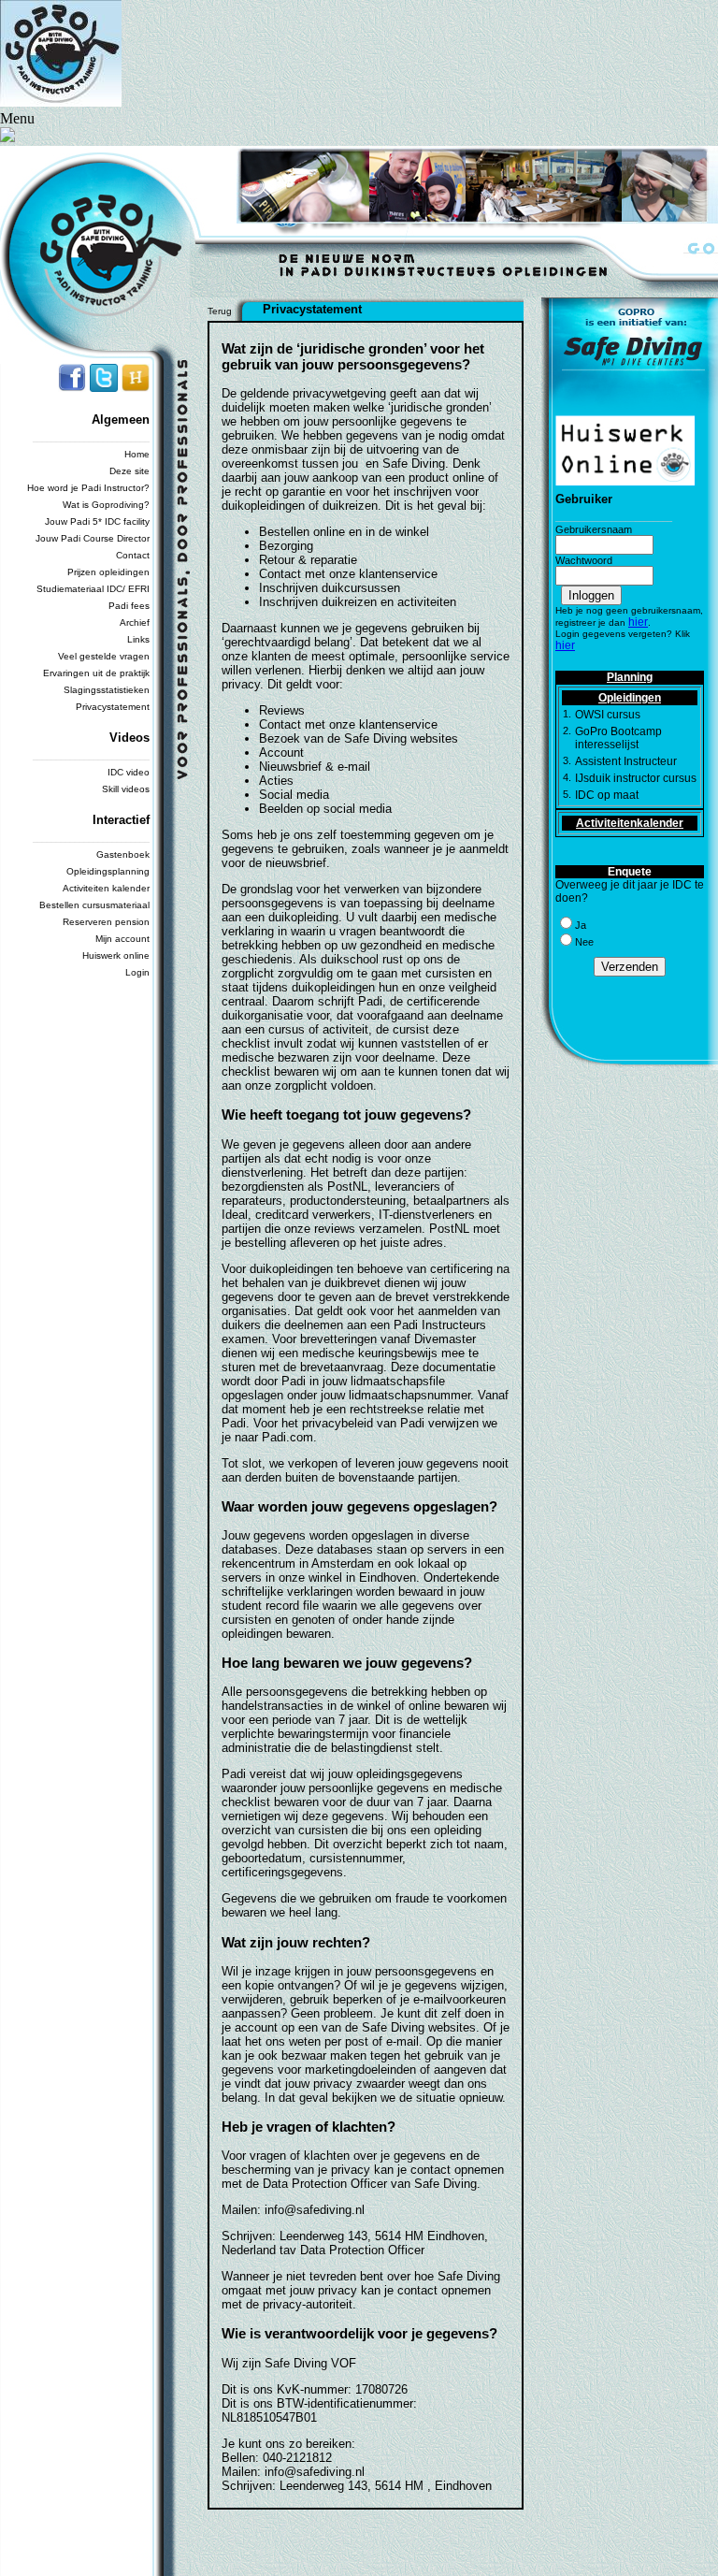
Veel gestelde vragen (104, 656)
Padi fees (129, 606)
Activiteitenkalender (630, 823)
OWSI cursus (608, 715)
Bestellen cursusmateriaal (94, 905)
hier (638, 622)
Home (137, 454)
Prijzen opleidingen (108, 572)
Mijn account (122, 939)
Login (137, 972)
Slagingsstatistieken (107, 690)
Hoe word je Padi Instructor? (88, 488)
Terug (220, 311)
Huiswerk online (116, 955)
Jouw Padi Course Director (93, 538)
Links (138, 639)
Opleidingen (630, 698)
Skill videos (126, 789)
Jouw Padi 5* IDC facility (97, 521)
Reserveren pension (106, 922)
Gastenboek (123, 854)
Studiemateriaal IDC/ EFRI (93, 589)
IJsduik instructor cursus (636, 778)
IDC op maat (607, 795)
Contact (133, 555)
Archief (135, 622)
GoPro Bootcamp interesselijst (618, 738)
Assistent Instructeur (626, 761)
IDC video (129, 772)
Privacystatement (113, 707)
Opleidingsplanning (108, 871)
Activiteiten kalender (106, 888)
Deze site (129, 471)
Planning (630, 677)
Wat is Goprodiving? (106, 505)
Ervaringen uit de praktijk (96, 673)
